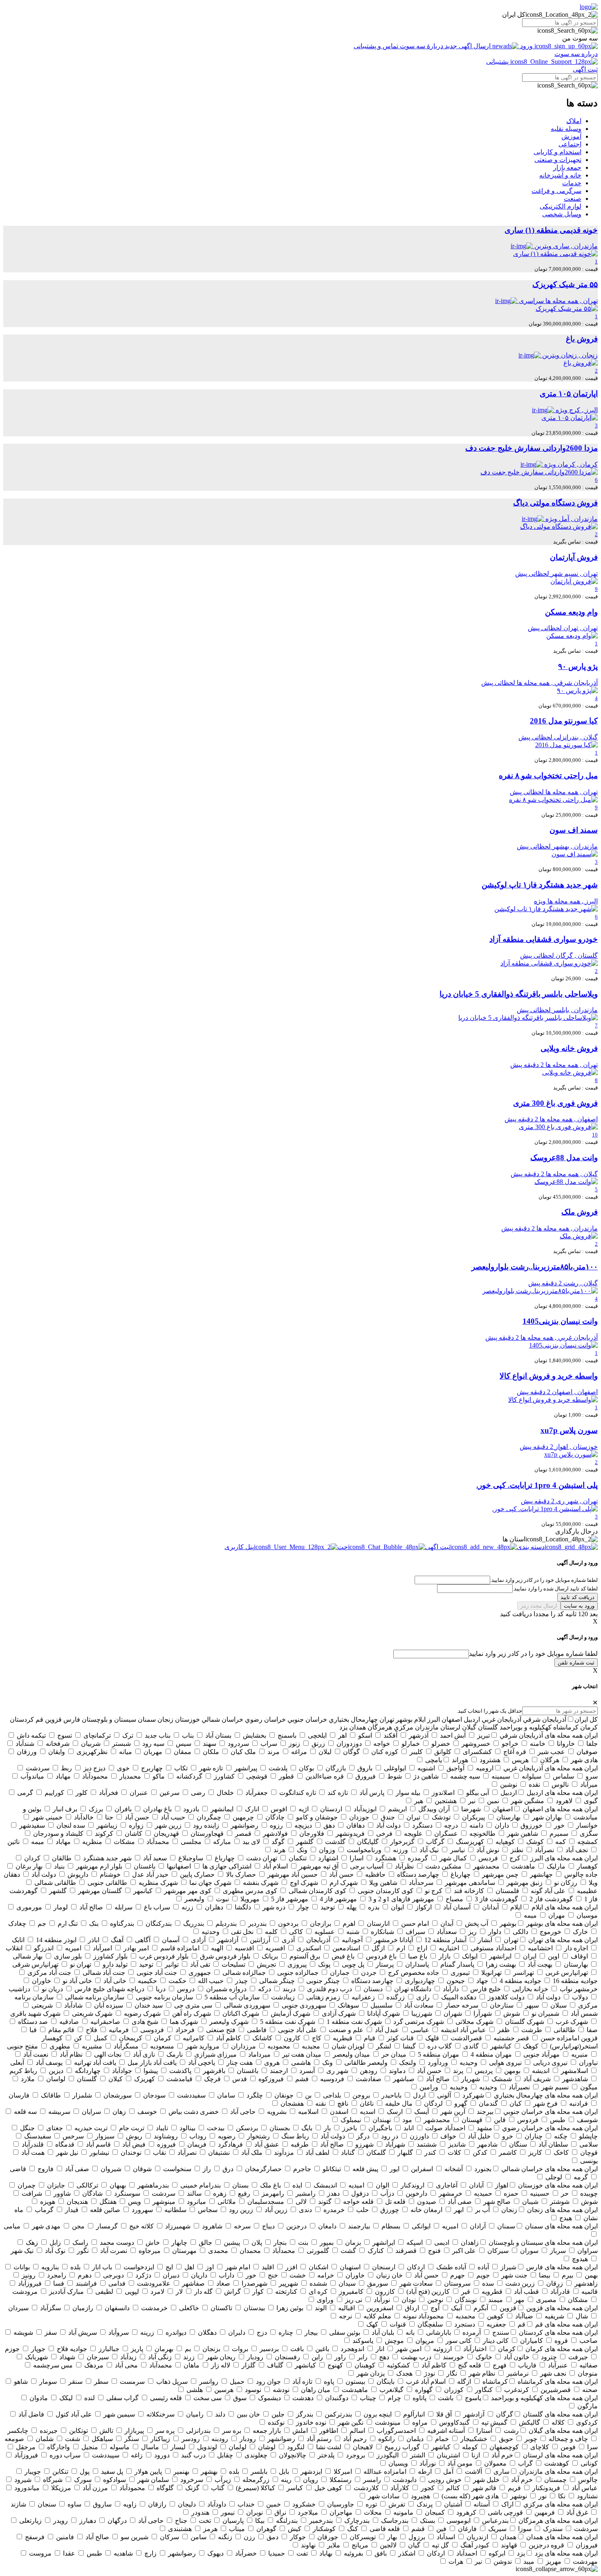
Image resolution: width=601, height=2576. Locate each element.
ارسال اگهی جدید (468, 46)
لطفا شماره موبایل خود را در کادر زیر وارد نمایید (533, 1654)
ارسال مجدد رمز (539, 1606)
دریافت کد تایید (577, 1597)
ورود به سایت (579, 1606)
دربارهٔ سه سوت (422, 46)
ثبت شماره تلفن (576, 1663)
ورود (526, 46)
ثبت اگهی (585, 69)
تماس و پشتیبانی (377, 46)
